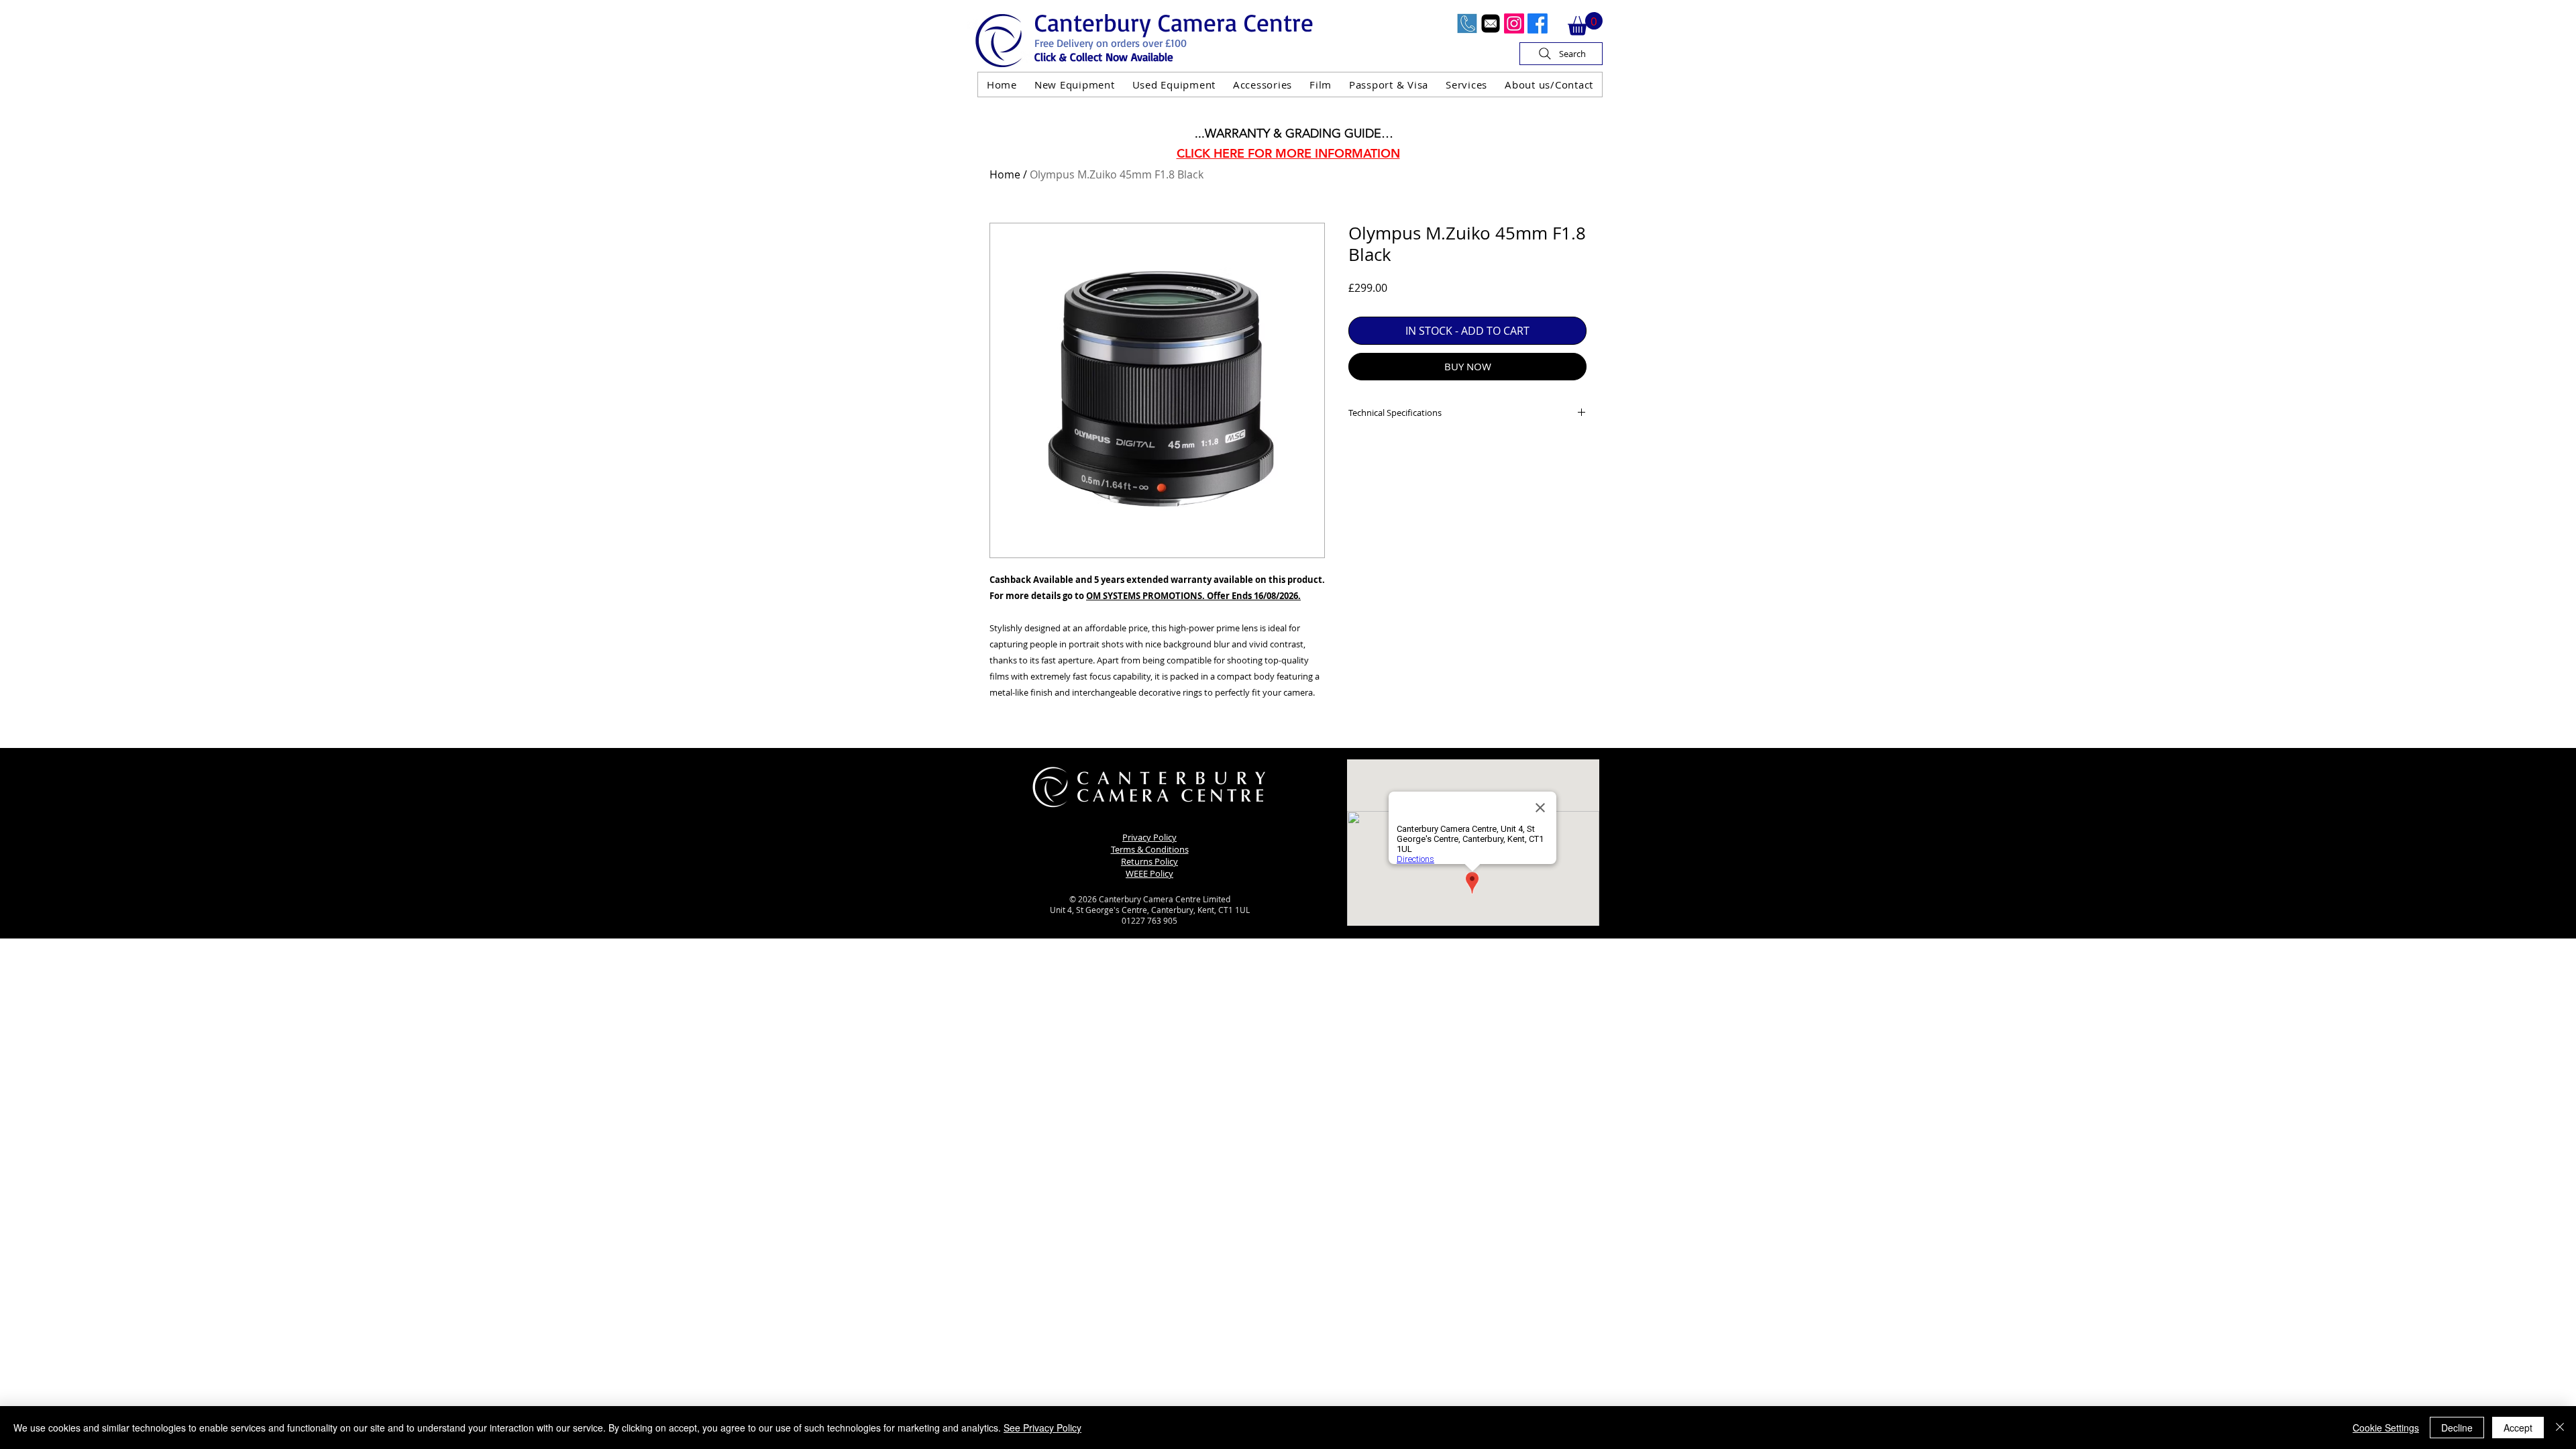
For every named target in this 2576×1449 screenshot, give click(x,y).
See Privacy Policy (1042, 1428)
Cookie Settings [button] (2386, 1428)
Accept (2518, 1428)
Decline (2457, 1428)
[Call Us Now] (1467, 23)
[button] (1585, 24)
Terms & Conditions (1150, 849)
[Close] (2560, 1428)
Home (1005, 174)
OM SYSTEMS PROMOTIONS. (1145, 596)
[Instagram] (1514, 23)
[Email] (1491, 23)
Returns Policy (1149, 861)
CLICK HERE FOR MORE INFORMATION (1288, 153)
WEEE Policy (1149, 873)
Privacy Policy (1149, 837)
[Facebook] (1538, 23)
